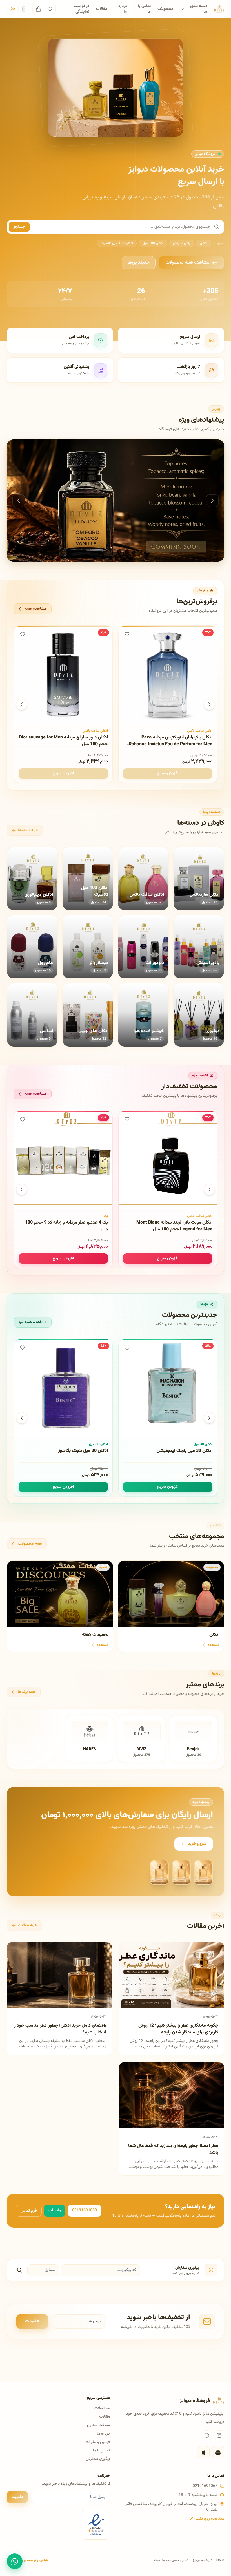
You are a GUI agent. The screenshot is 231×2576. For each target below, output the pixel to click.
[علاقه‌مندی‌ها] (50, 9)
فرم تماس (29, 2211)
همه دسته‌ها (28, 830)
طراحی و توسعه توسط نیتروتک (27, 2560)
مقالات (102, 9)
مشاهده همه (36, 609)
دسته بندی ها (199, 9)
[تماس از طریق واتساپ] (15, 2561)
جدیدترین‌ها (139, 263)
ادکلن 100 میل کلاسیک (117, 243)
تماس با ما (144, 9)
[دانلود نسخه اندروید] (218, 2452)
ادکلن (204, 243)
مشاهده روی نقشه (209, 2519)
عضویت (32, 2321)
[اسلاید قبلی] (19, 501)
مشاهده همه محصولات (188, 263)
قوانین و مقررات (98, 2442)
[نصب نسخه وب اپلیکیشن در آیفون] (203, 2452)
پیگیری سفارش (98, 2459)
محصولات (166, 9)
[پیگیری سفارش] (19, 2270)
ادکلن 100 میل (153, 243)
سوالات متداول (98, 2425)
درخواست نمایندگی (82, 9)
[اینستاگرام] (219, 2435)
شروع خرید (197, 1844)
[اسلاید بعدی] (212, 501)
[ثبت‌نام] (13, 9)
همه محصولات (30, 1544)
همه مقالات (27, 1925)
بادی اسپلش (182, 243)
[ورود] (24, 9)
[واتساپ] (207, 2435)
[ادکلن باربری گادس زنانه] (115, 501)
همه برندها (27, 1692)
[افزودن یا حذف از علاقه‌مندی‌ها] (127, 634)
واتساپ (55, 2210)
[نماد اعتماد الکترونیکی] (96, 2525)
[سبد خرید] (38, 9)
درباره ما (123, 9)
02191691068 (85, 2210)
